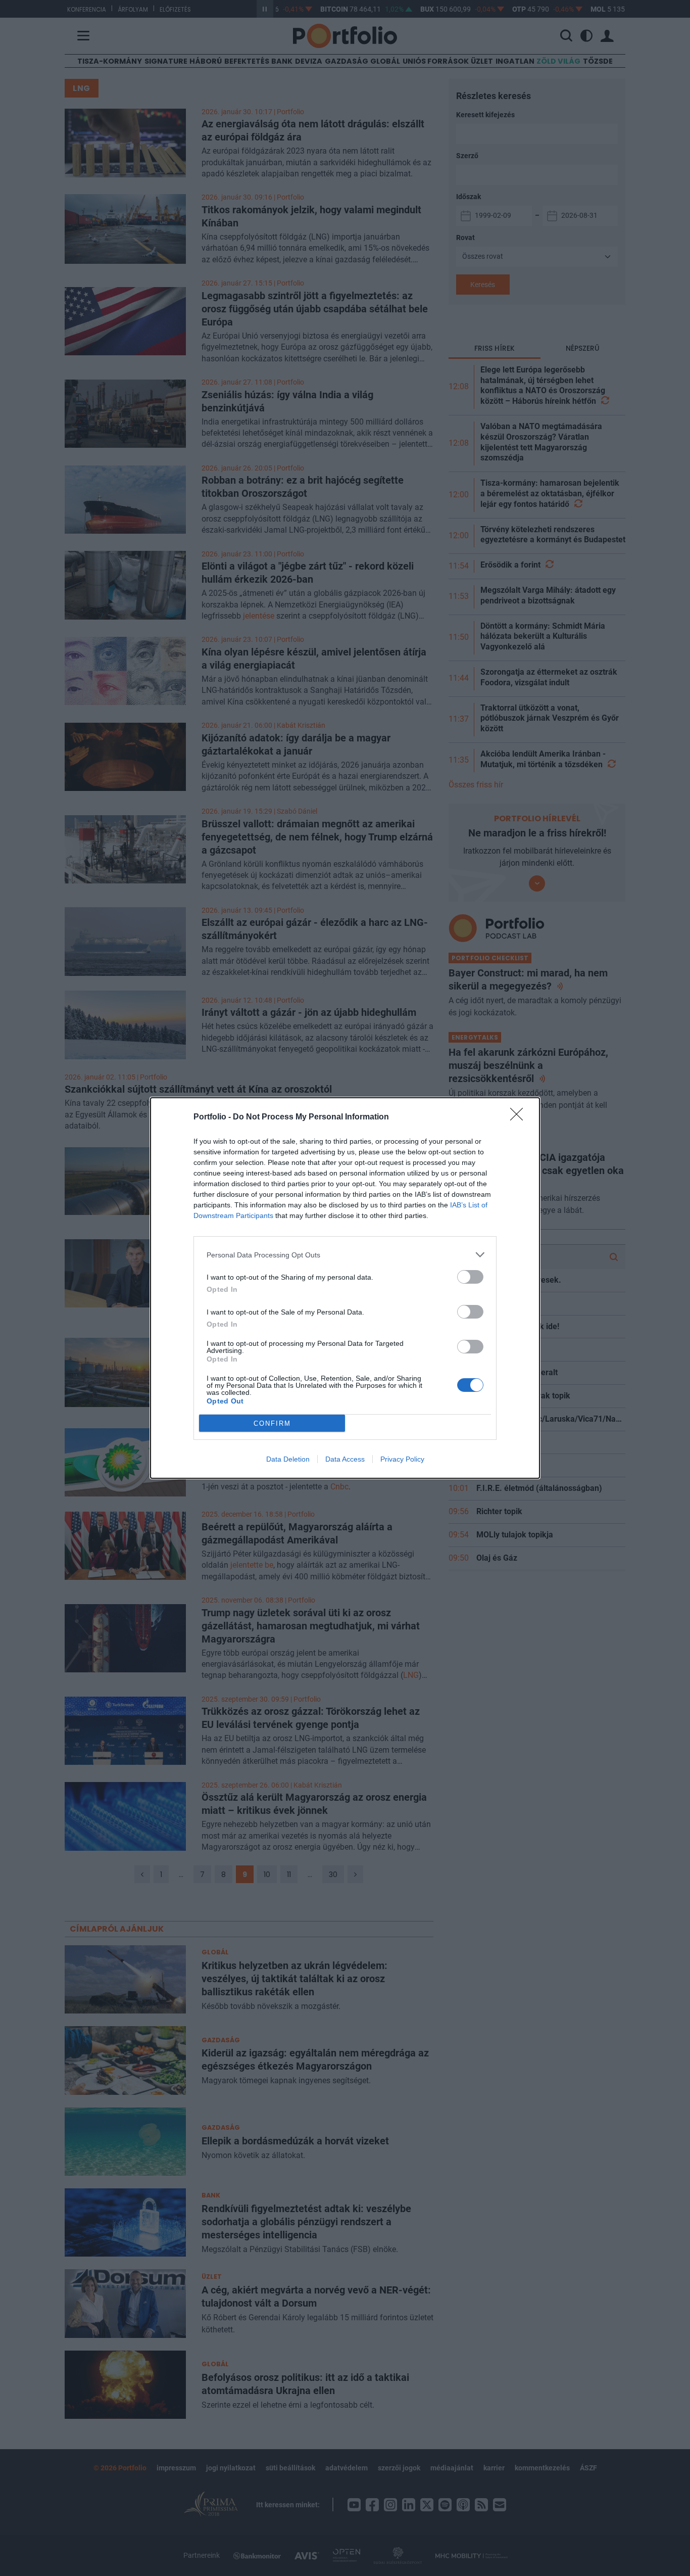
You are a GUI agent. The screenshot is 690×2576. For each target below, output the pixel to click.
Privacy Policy (402, 1459)
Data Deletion (288, 1459)
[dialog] (345, 1288)
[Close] (520, 1117)
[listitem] (345, 1255)
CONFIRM (272, 1423)
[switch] (470, 1277)
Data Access (345, 1459)
